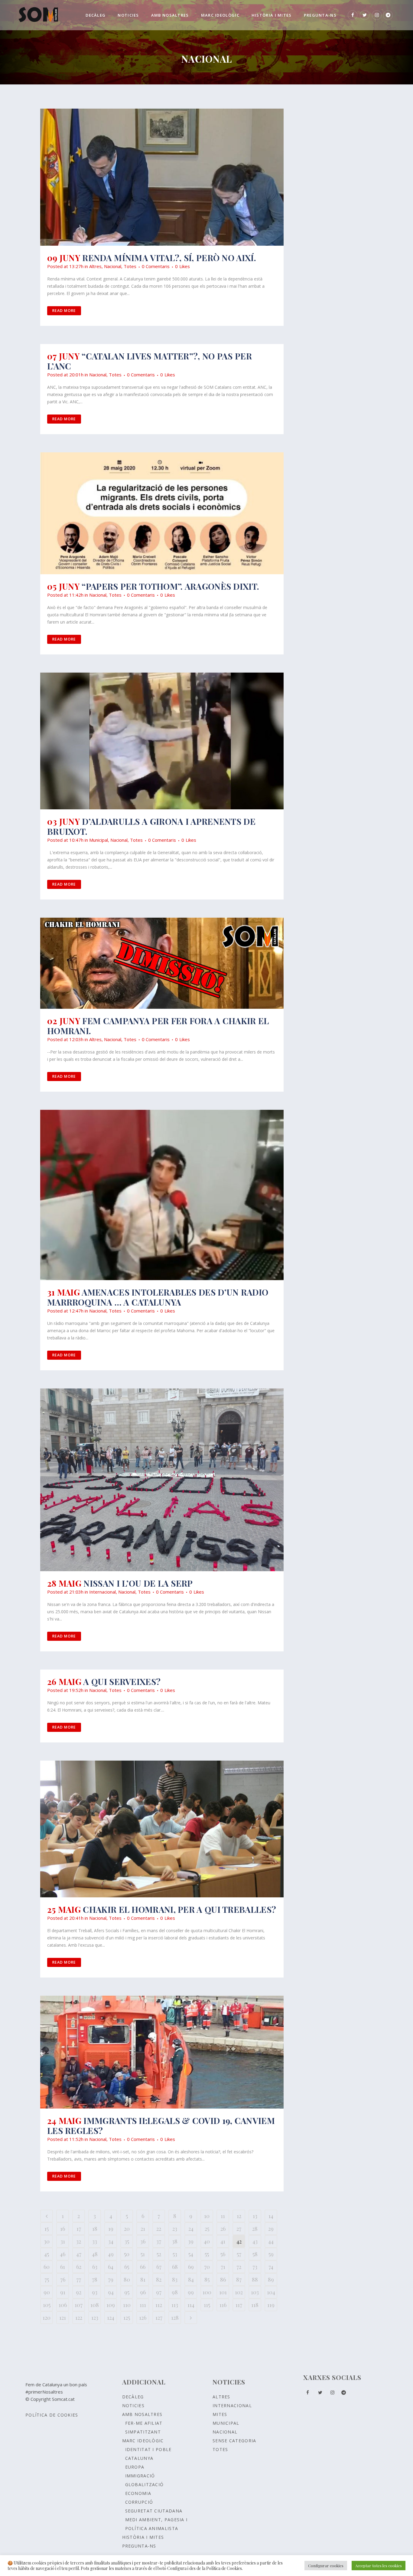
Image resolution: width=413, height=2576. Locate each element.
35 (127, 2241)
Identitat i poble (148, 2449)
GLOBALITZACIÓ (145, 2484)
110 (127, 2305)
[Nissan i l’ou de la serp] (162, 1480)
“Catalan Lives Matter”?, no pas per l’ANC (150, 361)
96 (143, 2292)
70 (207, 2267)
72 (239, 2267)
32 (79, 2241)
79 (111, 2279)
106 (63, 2305)
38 (175, 2241)
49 (111, 2254)
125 (127, 2318)
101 (223, 2292)
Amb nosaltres (142, 2414)
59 (271, 2254)
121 (63, 2318)
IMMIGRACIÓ (140, 2476)
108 (95, 2305)
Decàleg (133, 2397)
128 (175, 2318)
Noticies (133, 2406)
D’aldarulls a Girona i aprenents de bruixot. (151, 826)
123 (95, 2318)
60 (47, 2267)
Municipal (99, 840)
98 (175, 2292)
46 (63, 2254)
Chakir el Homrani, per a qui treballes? (179, 1909)
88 (255, 2279)
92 (79, 2292)
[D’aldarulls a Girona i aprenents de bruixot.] (162, 741)
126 (143, 2318)
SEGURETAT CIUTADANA (154, 2511)
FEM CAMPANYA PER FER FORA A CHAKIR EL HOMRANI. (158, 1026)
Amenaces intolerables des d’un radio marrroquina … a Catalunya (158, 1297)
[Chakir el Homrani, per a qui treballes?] (162, 1829)
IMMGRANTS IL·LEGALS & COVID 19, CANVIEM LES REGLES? (161, 2125)
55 (207, 2254)
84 (191, 2279)
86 (223, 2279)
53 (175, 2254)
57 (239, 2254)
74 (271, 2267)
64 (111, 2267)
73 (255, 2267)
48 (95, 2254)
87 (239, 2279)
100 (207, 2292)
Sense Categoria (234, 2441)
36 (143, 2241)
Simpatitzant (143, 2432)
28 (255, 2229)
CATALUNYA (139, 2458)
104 (271, 2292)
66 (143, 2267)
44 (271, 2241)
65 (127, 2267)
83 (175, 2279)
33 (95, 2241)
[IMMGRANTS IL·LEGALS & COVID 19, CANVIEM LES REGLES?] (162, 2052)
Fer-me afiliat (144, 2423)
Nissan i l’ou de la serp (138, 1583)
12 (239, 2216)
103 (255, 2292)
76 (63, 2279)
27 (239, 2229)
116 (223, 2305)
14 (271, 2216)
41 (223, 2241)
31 (63, 2241)
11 (223, 2216)
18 (95, 2229)
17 (79, 2229)
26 (223, 2229)
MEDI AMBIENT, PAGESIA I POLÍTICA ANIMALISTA (156, 2524)
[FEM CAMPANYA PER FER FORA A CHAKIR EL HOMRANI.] (162, 963)
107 (79, 2305)
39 (191, 2241)
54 (191, 2254)
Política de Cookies (52, 2415)
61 (63, 2267)
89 (271, 2279)
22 (159, 2229)
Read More (64, 311)
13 (255, 2216)
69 (191, 2267)
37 (159, 2241)
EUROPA (135, 2467)
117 (239, 2305)
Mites (220, 2414)
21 (143, 2229)
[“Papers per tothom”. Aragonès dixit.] (162, 513)
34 (111, 2241)
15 (47, 2229)
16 (63, 2229)
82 (159, 2279)
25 (207, 2229)
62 (79, 2267)
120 (47, 2318)
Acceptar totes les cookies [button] (379, 2566)
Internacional (102, 1592)
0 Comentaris (156, 266)
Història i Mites (143, 2537)
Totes (130, 266)
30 (47, 2241)
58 (255, 2254)
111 (143, 2305)
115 (207, 2305)
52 (159, 2254)
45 (47, 2254)
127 (159, 2318)
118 (255, 2305)
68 (175, 2267)
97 (159, 2292)
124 (111, 2318)
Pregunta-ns (139, 2546)
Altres (95, 266)
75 (47, 2279)
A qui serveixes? (122, 1681)
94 (111, 2292)
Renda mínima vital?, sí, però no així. (169, 258)
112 (159, 2305)
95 (127, 2292)
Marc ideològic (143, 2441)
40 (207, 2241)
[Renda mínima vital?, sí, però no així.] (162, 177)
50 (127, 2254)
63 (95, 2267)
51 (143, 2254)
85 (207, 2279)
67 (159, 2267)
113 (175, 2305)
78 (95, 2279)
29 (271, 2229)
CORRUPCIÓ (139, 2502)
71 (223, 2267)
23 (175, 2229)
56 (223, 2254)
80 (127, 2279)
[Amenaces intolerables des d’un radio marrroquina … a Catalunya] (162, 1195)
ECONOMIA (138, 2493)
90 (47, 2292)
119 (271, 2305)
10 (207, 2216)
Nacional (113, 266)
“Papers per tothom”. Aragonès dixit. (170, 586)
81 (143, 2279)
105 (47, 2305)
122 (79, 2318)
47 (79, 2254)
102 (239, 2292)
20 (127, 2229)
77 (79, 2279)
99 (191, 2292)
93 (95, 2292)
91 (63, 2292)
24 (191, 2229)
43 (255, 2241)
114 (191, 2305)
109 (111, 2305)
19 (111, 2229)
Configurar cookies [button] (326, 2566)
